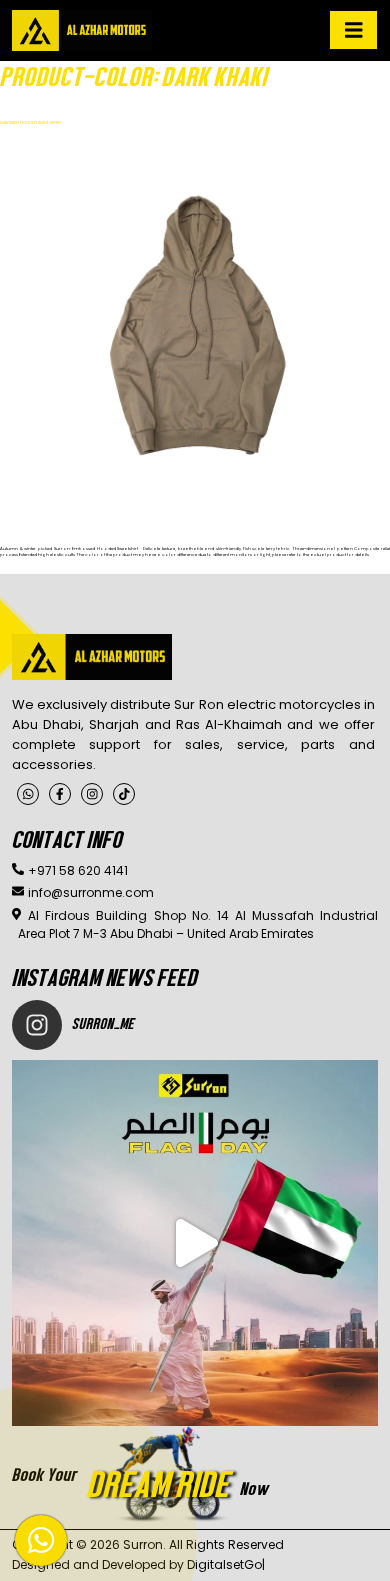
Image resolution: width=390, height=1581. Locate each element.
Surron (143, 1544)
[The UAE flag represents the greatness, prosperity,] (195, 1243)
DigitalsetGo (224, 1564)
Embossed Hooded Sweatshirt (30, 122)
